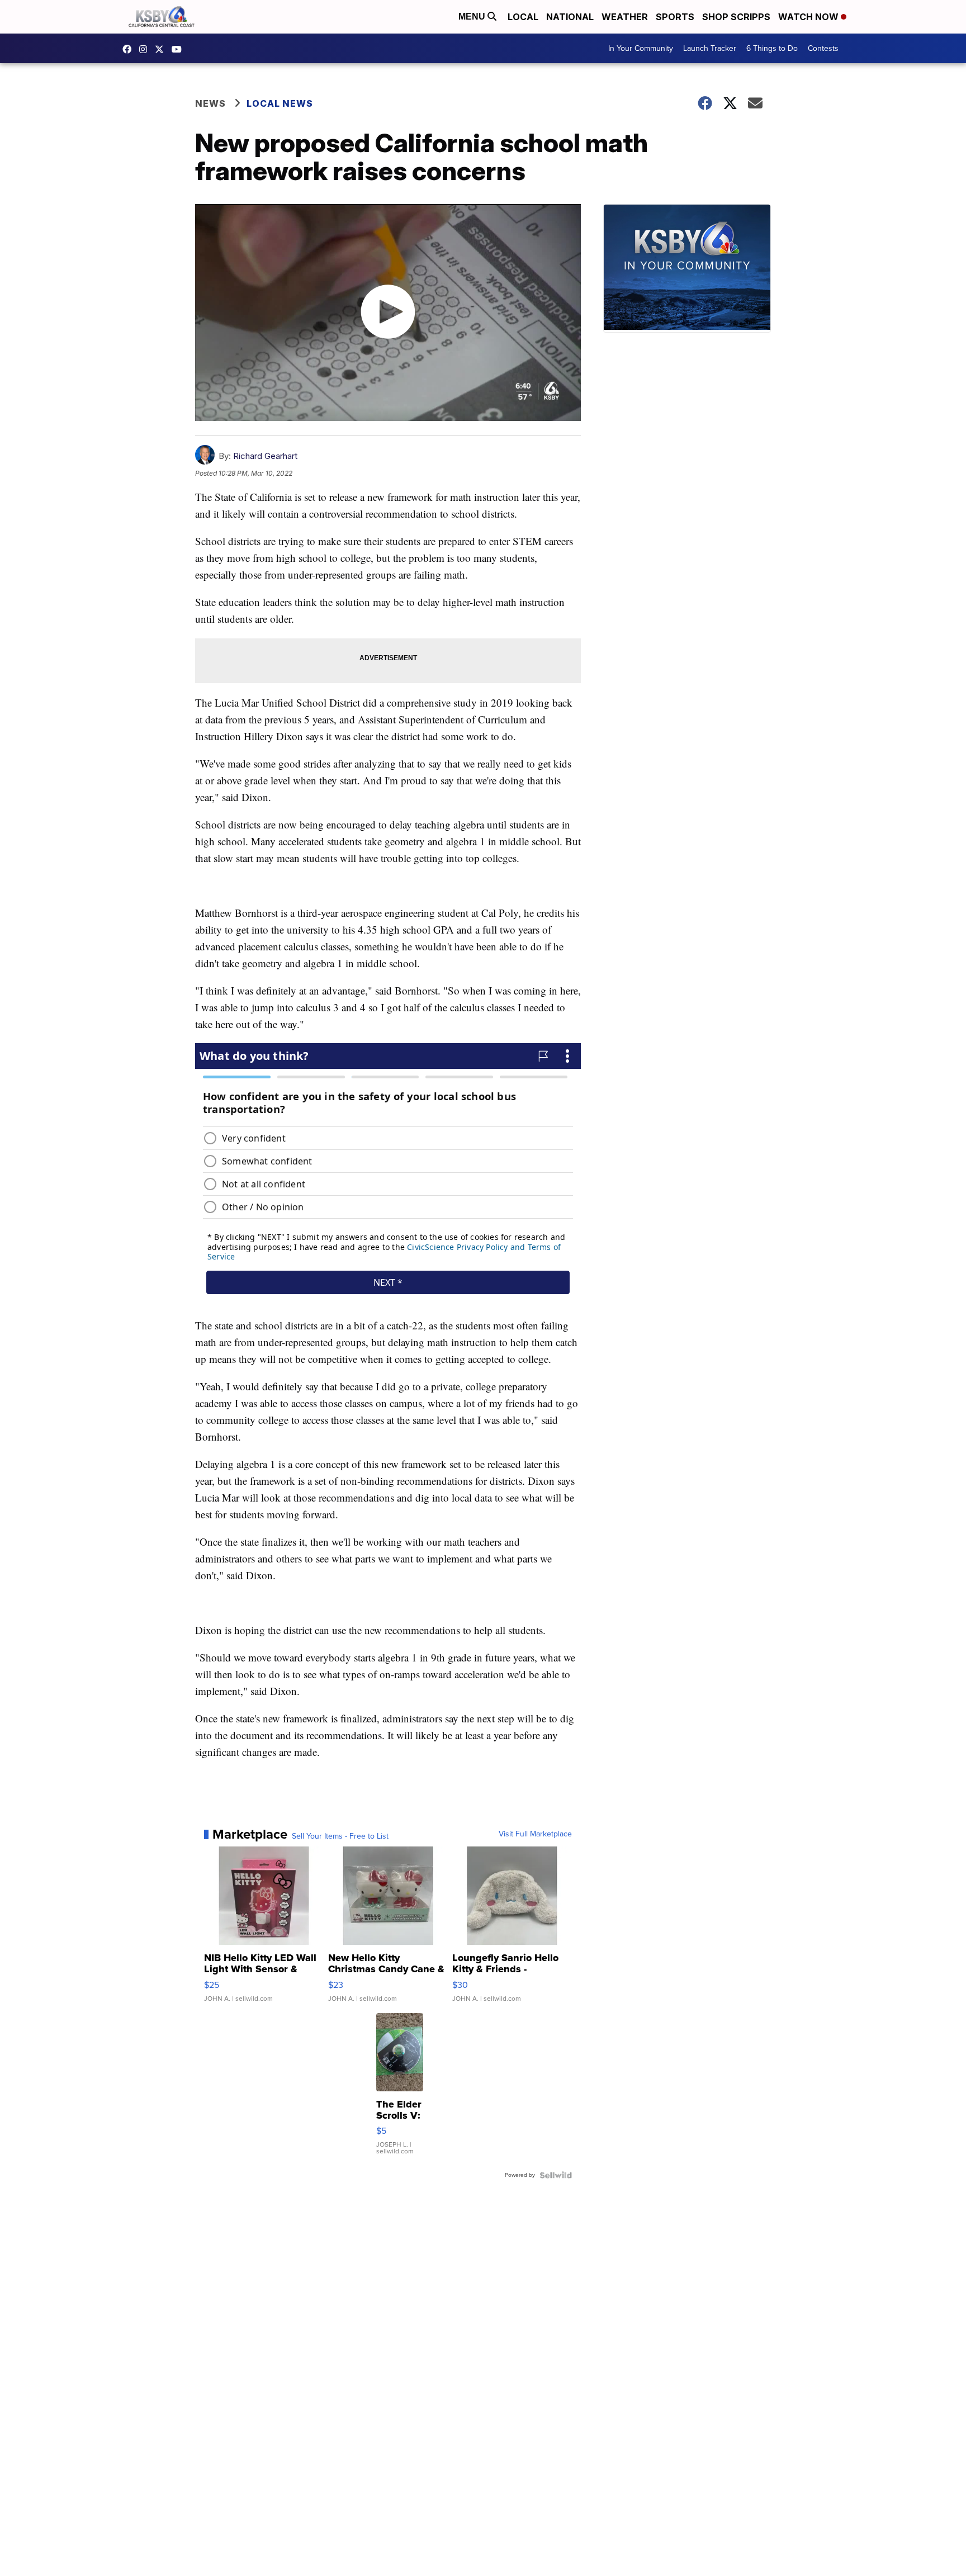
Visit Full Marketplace (535, 1834)
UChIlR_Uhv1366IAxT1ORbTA (179, 49)
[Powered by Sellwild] (556, 2175)
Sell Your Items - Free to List (340, 1836)
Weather (625, 17)
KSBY (162, 49)
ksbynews (130, 49)
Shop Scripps (736, 17)
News (210, 103)
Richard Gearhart (265, 456)
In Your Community (641, 48)
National (570, 17)
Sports (675, 17)
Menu (473, 16)
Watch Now (809, 17)
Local (523, 17)
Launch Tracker (710, 48)
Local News (280, 103)
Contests (823, 48)
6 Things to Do (772, 48)
